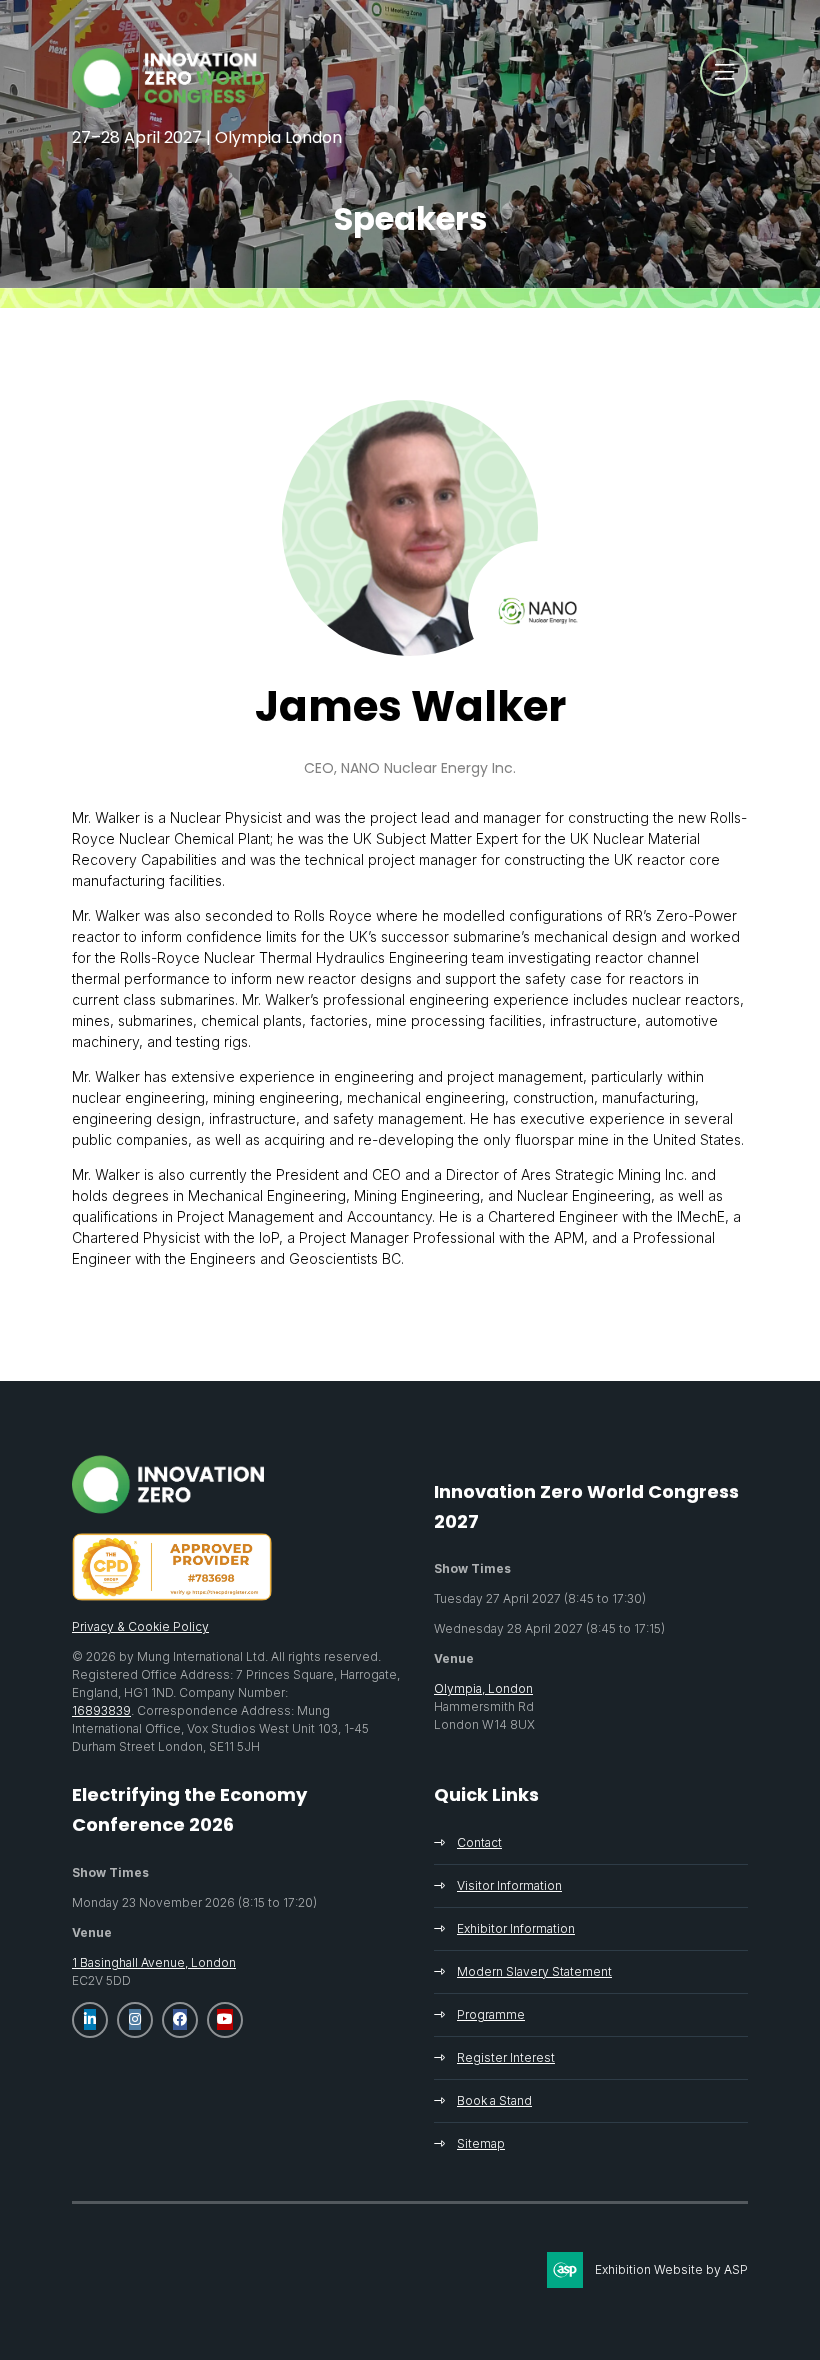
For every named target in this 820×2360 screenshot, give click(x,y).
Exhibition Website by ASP (671, 2269)
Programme (491, 2014)
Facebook (180, 2020)
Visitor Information (509, 1885)
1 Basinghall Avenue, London (154, 1962)
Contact (479, 1842)
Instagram (135, 2020)
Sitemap (481, 2143)
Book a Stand (494, 2100)
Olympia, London (483, 1688)
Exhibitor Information (516, 1928)
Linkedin (90, 2020)
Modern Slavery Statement (534, 1971)
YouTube (225, 2020)
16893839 (101, 1710)
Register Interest (506, 2057)
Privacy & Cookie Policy (140, 1626)
